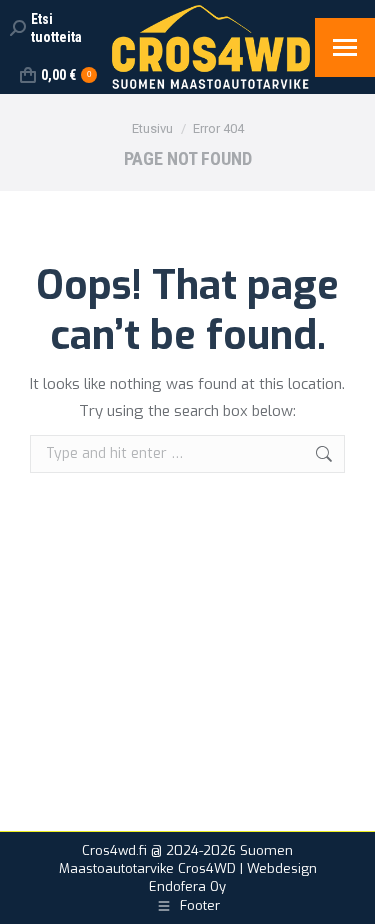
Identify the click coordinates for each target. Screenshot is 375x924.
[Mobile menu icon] (345, 47)
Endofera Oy (187, 886)
